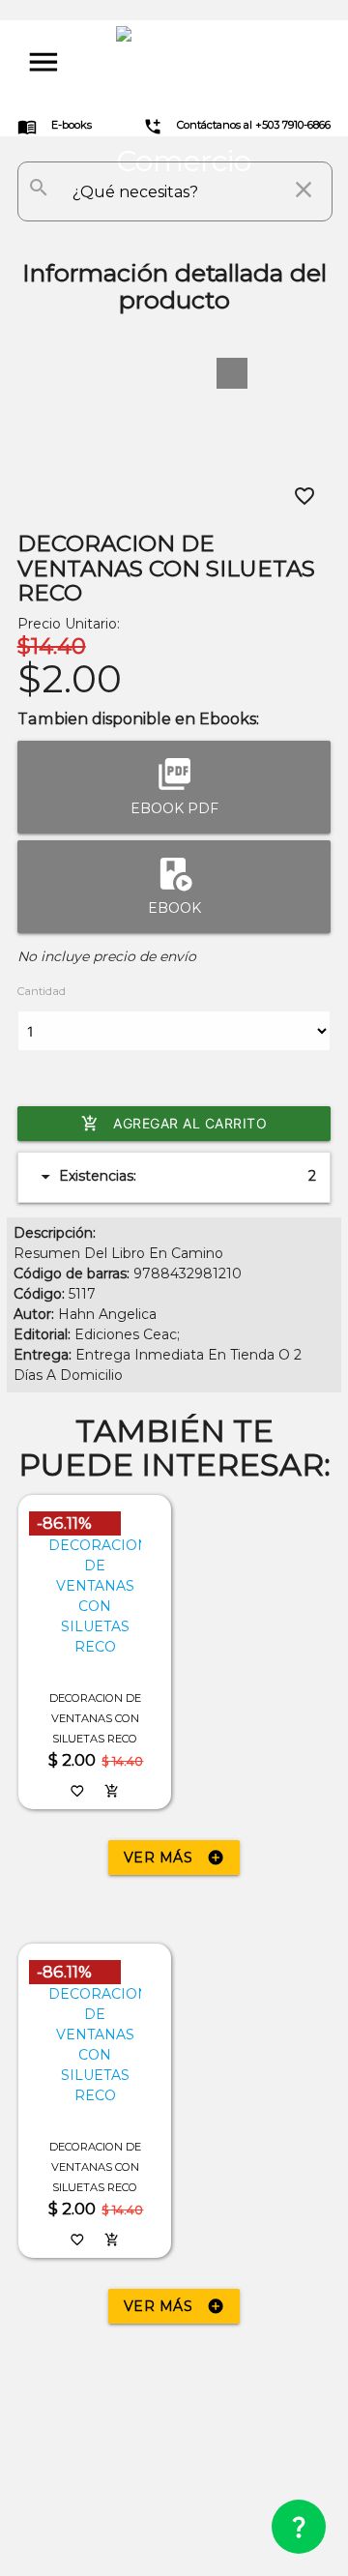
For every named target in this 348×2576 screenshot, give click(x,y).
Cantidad (42, 991)
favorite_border (304, 496)
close (304, 190)
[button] (232, 373)
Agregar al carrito (174, 1124)
